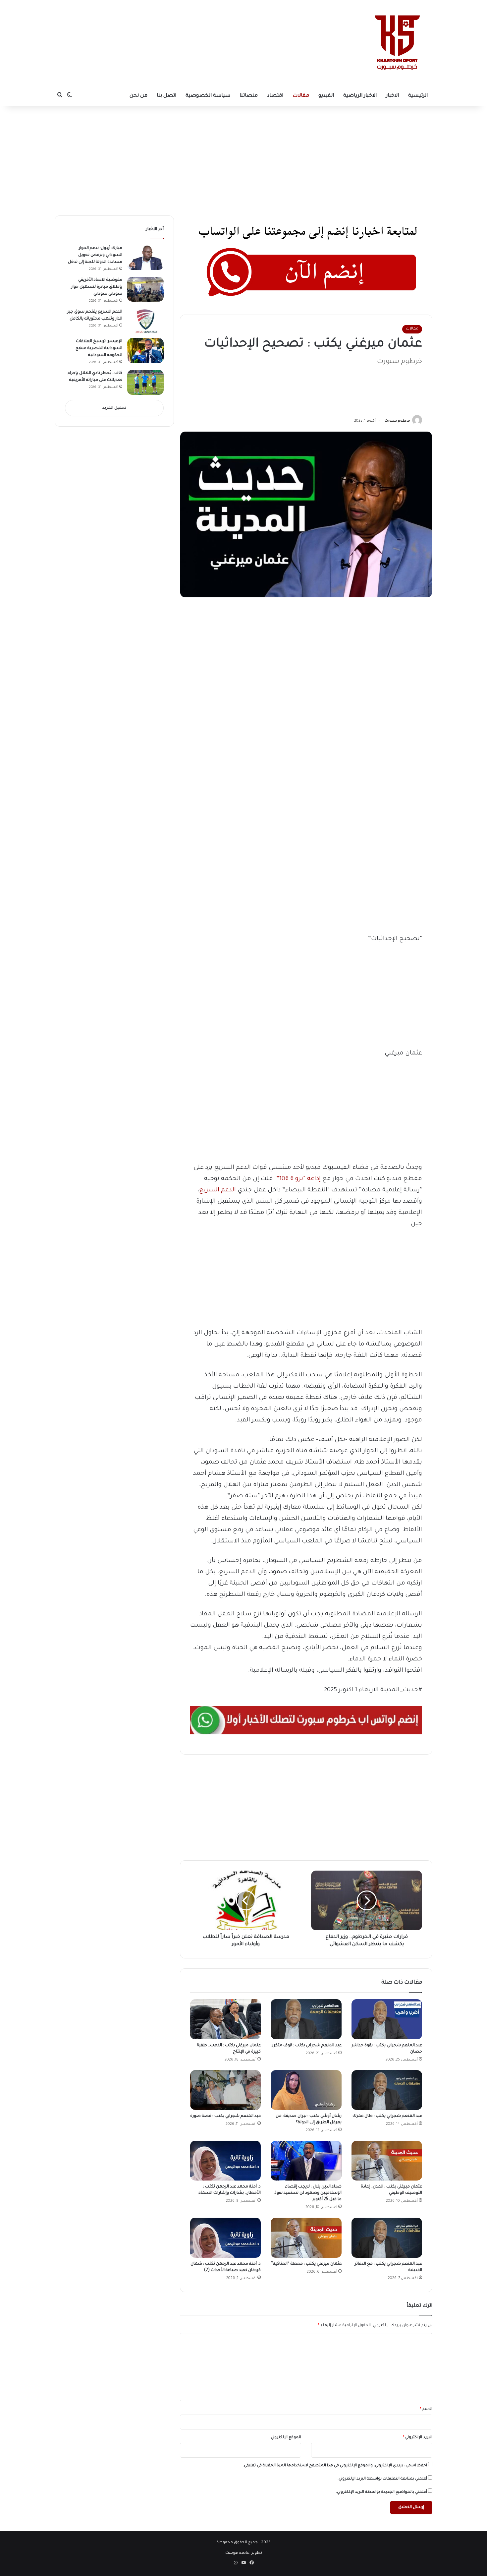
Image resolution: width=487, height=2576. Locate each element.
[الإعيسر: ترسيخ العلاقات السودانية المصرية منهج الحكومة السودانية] (145, 351)
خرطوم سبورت (397, 421)
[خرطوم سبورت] (396, 43)
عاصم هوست (237, 2553)
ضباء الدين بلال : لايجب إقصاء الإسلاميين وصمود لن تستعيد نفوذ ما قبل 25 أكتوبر (308, 2193)
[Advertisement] (183, 22)
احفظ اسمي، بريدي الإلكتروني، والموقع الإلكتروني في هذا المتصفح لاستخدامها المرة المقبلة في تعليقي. (335, 2466)
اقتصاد (275, 96)
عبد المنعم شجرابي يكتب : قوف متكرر (307, 2046)
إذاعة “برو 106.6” (298, 1179)
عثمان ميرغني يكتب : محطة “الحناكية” (306, 2264)
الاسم (426, 2409)
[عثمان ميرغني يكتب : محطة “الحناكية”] (306, 2238)
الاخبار (392, 96)
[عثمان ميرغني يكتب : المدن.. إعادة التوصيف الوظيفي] (387, 2161)
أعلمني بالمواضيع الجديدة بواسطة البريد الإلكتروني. (381, 2492)
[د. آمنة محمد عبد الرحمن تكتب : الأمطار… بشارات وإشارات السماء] (225, 2161)
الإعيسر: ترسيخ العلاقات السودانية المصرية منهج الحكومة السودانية (99, 348)
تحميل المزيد (114, 408)
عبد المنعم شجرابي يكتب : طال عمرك (387, 2116)
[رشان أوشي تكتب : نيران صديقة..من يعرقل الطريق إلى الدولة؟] (306, 2090)
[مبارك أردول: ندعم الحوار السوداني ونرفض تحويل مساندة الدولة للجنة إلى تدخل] (145, 257)
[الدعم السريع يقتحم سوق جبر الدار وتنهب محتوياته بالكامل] (145, 321)
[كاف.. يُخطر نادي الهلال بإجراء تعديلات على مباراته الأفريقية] (145, 382)
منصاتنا (249, 96)
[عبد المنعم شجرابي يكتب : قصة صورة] (225, 2090)
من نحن (138, 96)
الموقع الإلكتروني (286, 2438)
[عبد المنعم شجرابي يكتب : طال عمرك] (387, 2090)
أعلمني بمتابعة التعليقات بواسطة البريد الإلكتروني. (382, 2479)
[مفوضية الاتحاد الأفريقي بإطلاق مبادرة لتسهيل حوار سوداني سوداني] (145, 289)
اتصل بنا (166, 96)
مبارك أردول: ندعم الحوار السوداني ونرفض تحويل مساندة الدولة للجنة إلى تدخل (95, 255)
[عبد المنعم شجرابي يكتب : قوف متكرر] (306, 2019)
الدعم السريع (218, 1190)
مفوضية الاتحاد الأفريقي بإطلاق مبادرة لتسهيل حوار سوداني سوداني (97, 287)
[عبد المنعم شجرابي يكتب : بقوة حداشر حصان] (387, 2019)
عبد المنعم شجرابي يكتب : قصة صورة (225, 2116)
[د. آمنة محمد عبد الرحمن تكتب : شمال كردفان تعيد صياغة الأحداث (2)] (225, 2238)
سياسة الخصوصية (208, 96)
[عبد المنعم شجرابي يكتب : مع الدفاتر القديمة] (387, 2238)
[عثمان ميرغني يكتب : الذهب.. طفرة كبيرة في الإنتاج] (225, 2019)
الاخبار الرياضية (360, 96)
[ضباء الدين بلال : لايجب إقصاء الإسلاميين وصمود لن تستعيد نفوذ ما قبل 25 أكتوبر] (306, 2161)
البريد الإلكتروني (418, 2438)
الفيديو (326, 96)
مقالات (301, 96)
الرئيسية (418, 96)
